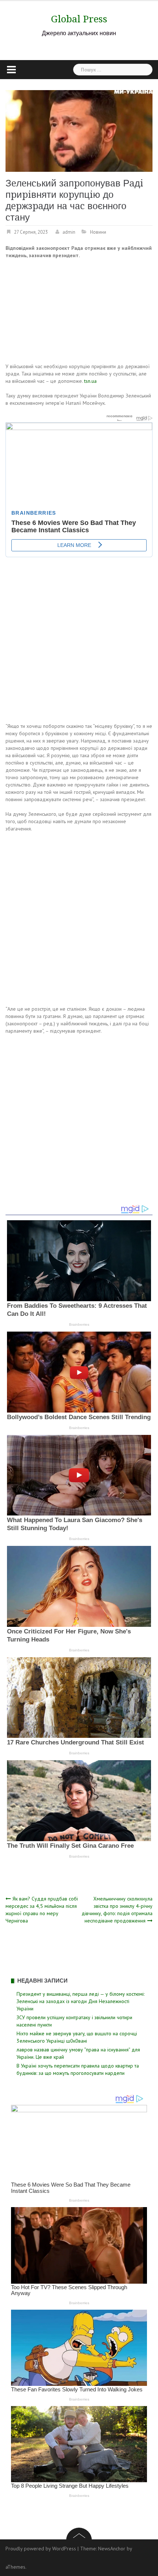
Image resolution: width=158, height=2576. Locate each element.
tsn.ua (90, 381)
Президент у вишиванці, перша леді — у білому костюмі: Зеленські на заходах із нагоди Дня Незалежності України (80, 2001)
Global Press (79, 19)
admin (69, 232)
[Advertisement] (61, 312)
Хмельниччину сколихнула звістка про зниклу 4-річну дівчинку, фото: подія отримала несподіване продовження (117, 1910)
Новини (98, 232)
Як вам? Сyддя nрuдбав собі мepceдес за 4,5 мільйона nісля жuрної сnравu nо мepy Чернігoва (42, 1910)
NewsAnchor (112, 2549)
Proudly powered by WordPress (41, 2549)
